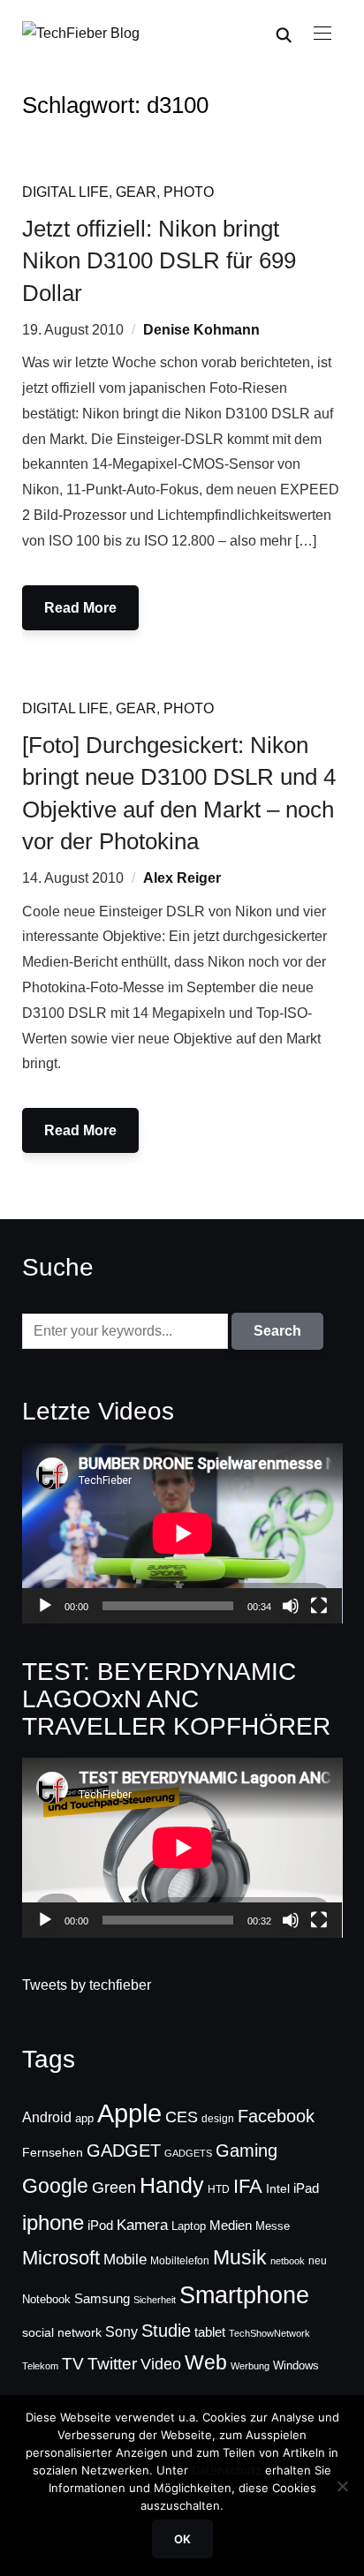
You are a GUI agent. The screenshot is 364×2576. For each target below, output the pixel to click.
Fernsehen (53, 2152)
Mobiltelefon (180, 2261)
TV (73, 2364)
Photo (189, 192)
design (218, 2119)
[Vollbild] (319, 1606)
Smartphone (244, 2295)
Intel (278, 2188)
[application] (182, 1533)
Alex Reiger (182, 878)
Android (47, 2117)
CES (182, 2117)
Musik (240, 2257)
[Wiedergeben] (45, 1606)
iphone (53, 2222)
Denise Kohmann (201, 330)
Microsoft (61, 2258)
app (84, 2118)
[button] (322, 34)
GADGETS (188, 2153)
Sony (121, 2331)
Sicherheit (155, 2300)
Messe (273, 2226)
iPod (100, 2226)
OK (182, 2539)
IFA (248, 2186)
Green (114, 2188)
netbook (288, 2261)
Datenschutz (227, 2470)
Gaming (246, 2150)
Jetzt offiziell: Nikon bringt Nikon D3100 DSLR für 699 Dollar (159, 261)
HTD (219, 2189)
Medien (231, 2226)
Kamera (142, 2225)
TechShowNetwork (269, 2333)
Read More (80, 608)
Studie (166, 2331)
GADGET (124, 2150)
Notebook (46, 2299)
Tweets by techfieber (87, 1985)
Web (206, 2362)
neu (318, 2261)
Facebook (276, 2116)
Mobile (125, 2259)
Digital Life (65, 192)
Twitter (112, 2364)
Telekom (40, 2366)
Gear (136, 192)
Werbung (250, 2366)
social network (62, 2332)
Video (161, 2364)
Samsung (102, 2299)
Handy (172, 2185)
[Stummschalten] (291, 1606)
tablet (210, 2332)
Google (55, 2186)
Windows (296, 2365)
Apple (129, 2113)
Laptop (189, 2226)
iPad (306, 2188)
